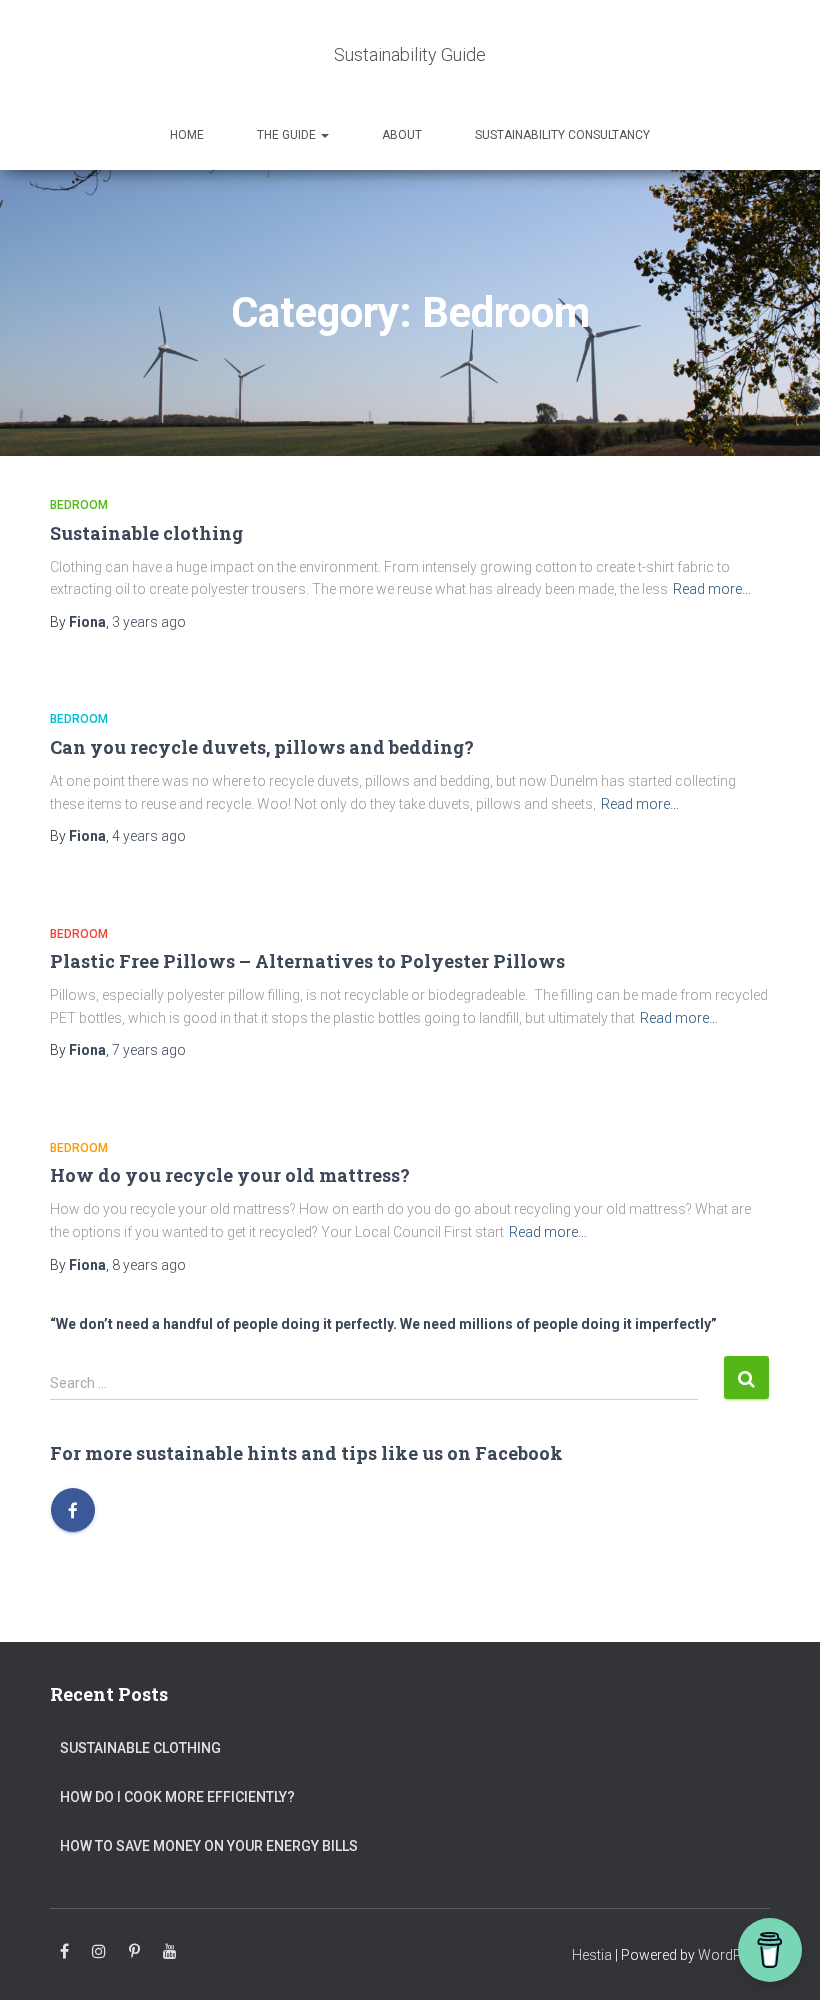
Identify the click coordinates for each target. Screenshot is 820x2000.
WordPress (734, 1955)
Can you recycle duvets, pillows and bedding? (262, 747)
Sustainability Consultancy (562, 135)
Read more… (712, 589)
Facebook (64, 1952)
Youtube (170, 1952)
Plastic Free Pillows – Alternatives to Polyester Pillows (307, 961)
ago (149, 622)
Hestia (592, 1955)
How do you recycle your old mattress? (230, 1175)
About (402, 135)
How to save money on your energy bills (209, 1846)
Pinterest (134, 1952)
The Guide (288, 135)
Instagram (99, 1952)
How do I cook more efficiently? (177, 1797)
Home (187, 135)
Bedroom (79, 505)
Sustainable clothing (146, 533)
